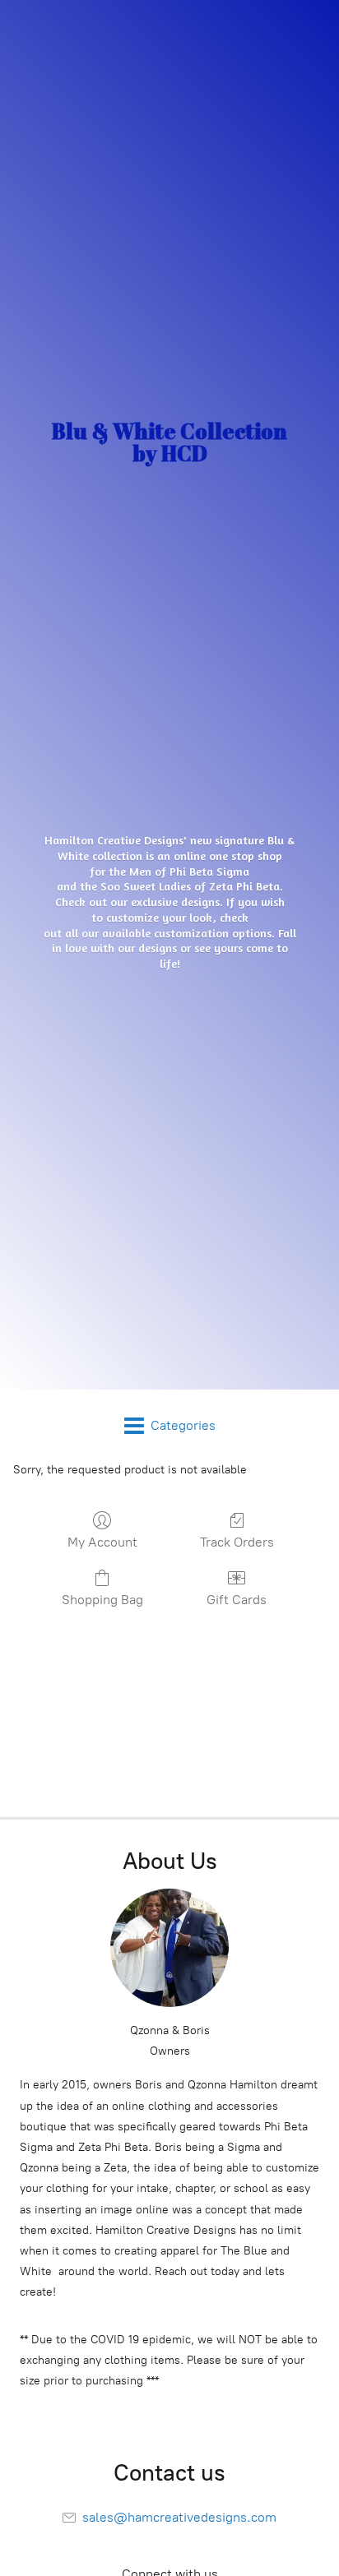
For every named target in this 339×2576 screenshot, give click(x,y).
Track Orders (237, 1542)
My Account (102, 1542)
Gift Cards (237, 1600)
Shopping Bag (102, 1600)
